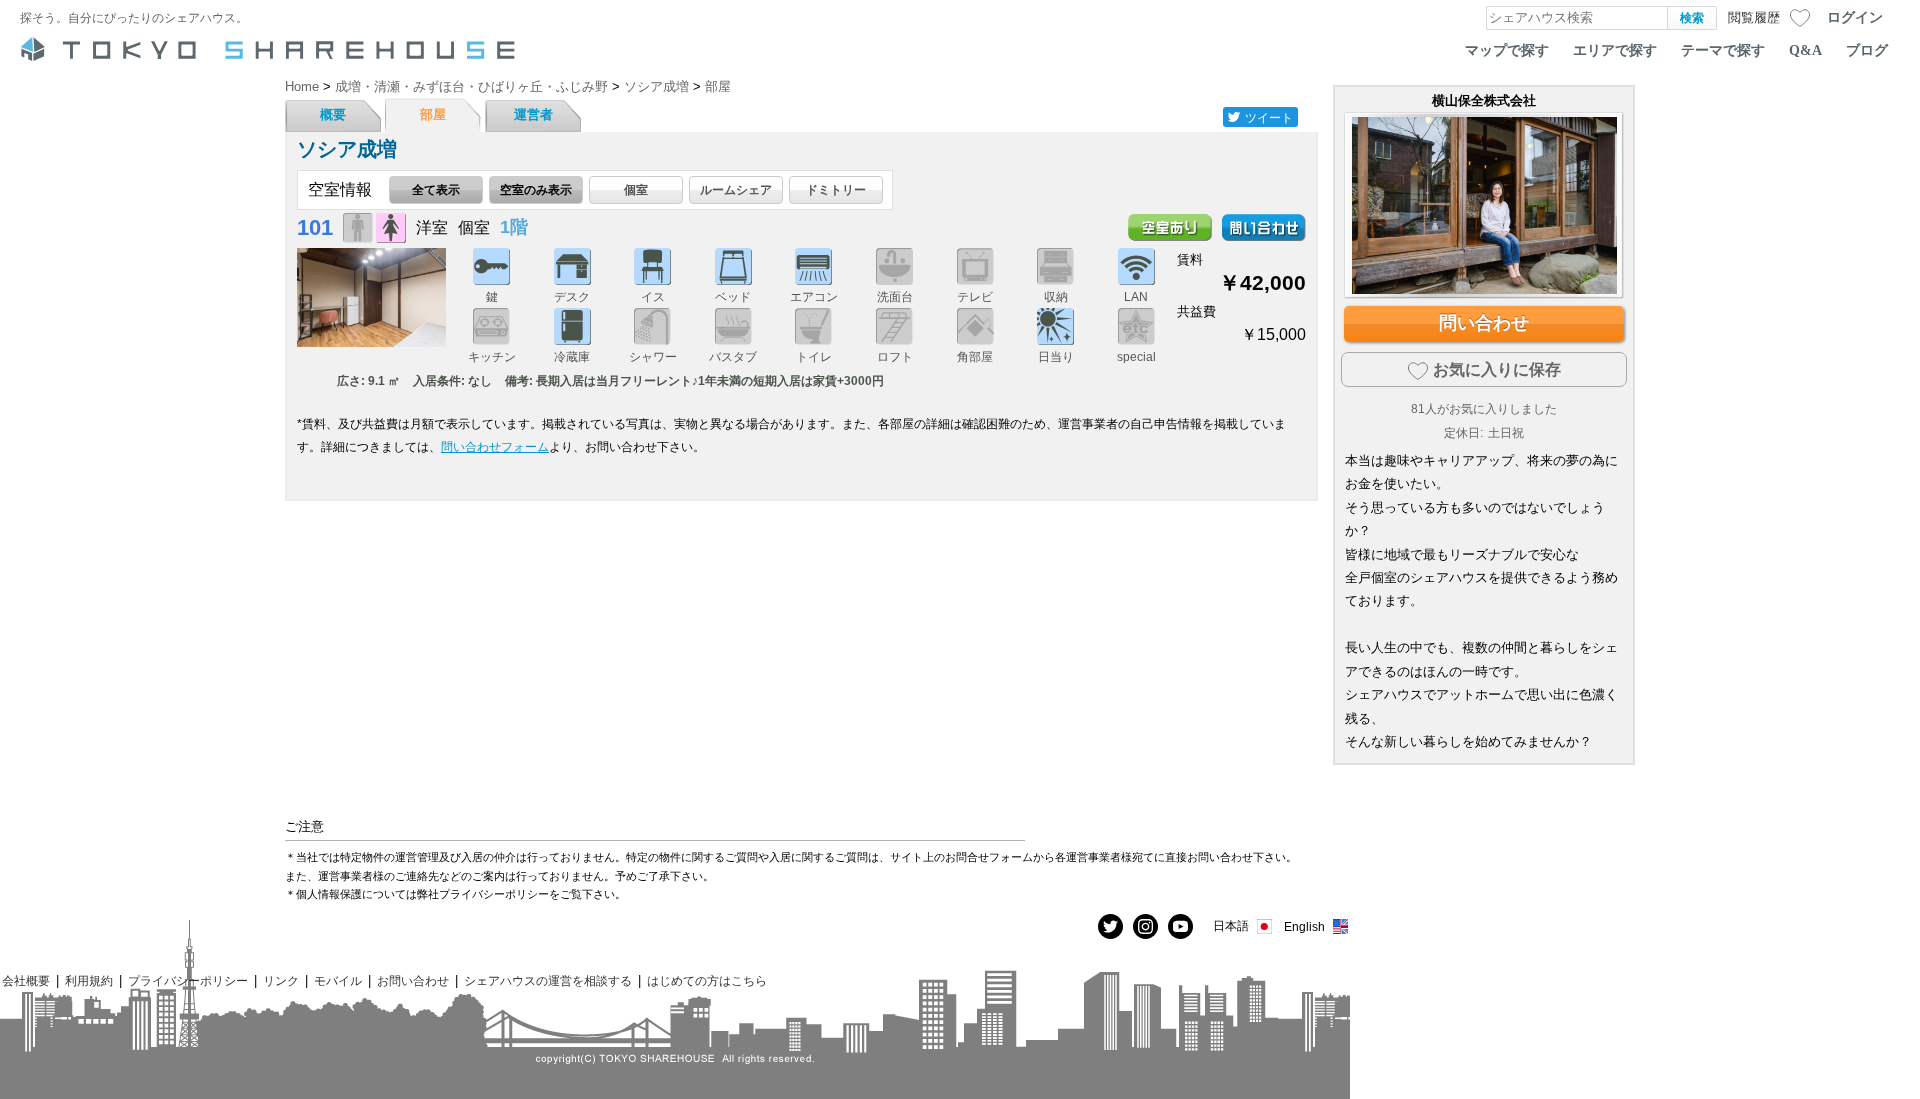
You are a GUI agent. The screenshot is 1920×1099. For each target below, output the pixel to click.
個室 (636, 189)
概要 (333, 114)
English (1304, 926)
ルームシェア (736, 189)
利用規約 (89, 980)
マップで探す (1507, 50)
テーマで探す (1723, 50)
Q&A (1805, 50)
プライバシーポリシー (188, 980)
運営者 (533, 114)
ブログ (1867, 50)
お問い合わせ (413, 980)
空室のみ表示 (536, 189)
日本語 (1231, 925)
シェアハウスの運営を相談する (548, 980)
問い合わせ (1484, 323)
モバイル (338, 980)
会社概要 (26, 980)
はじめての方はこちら (707, 980)
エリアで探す (1615, 50)
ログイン (1855, 17)
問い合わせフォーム (495, 446)
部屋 (433, 114)
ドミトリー (836, 189)
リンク (281, 980)
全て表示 (436, 189)
